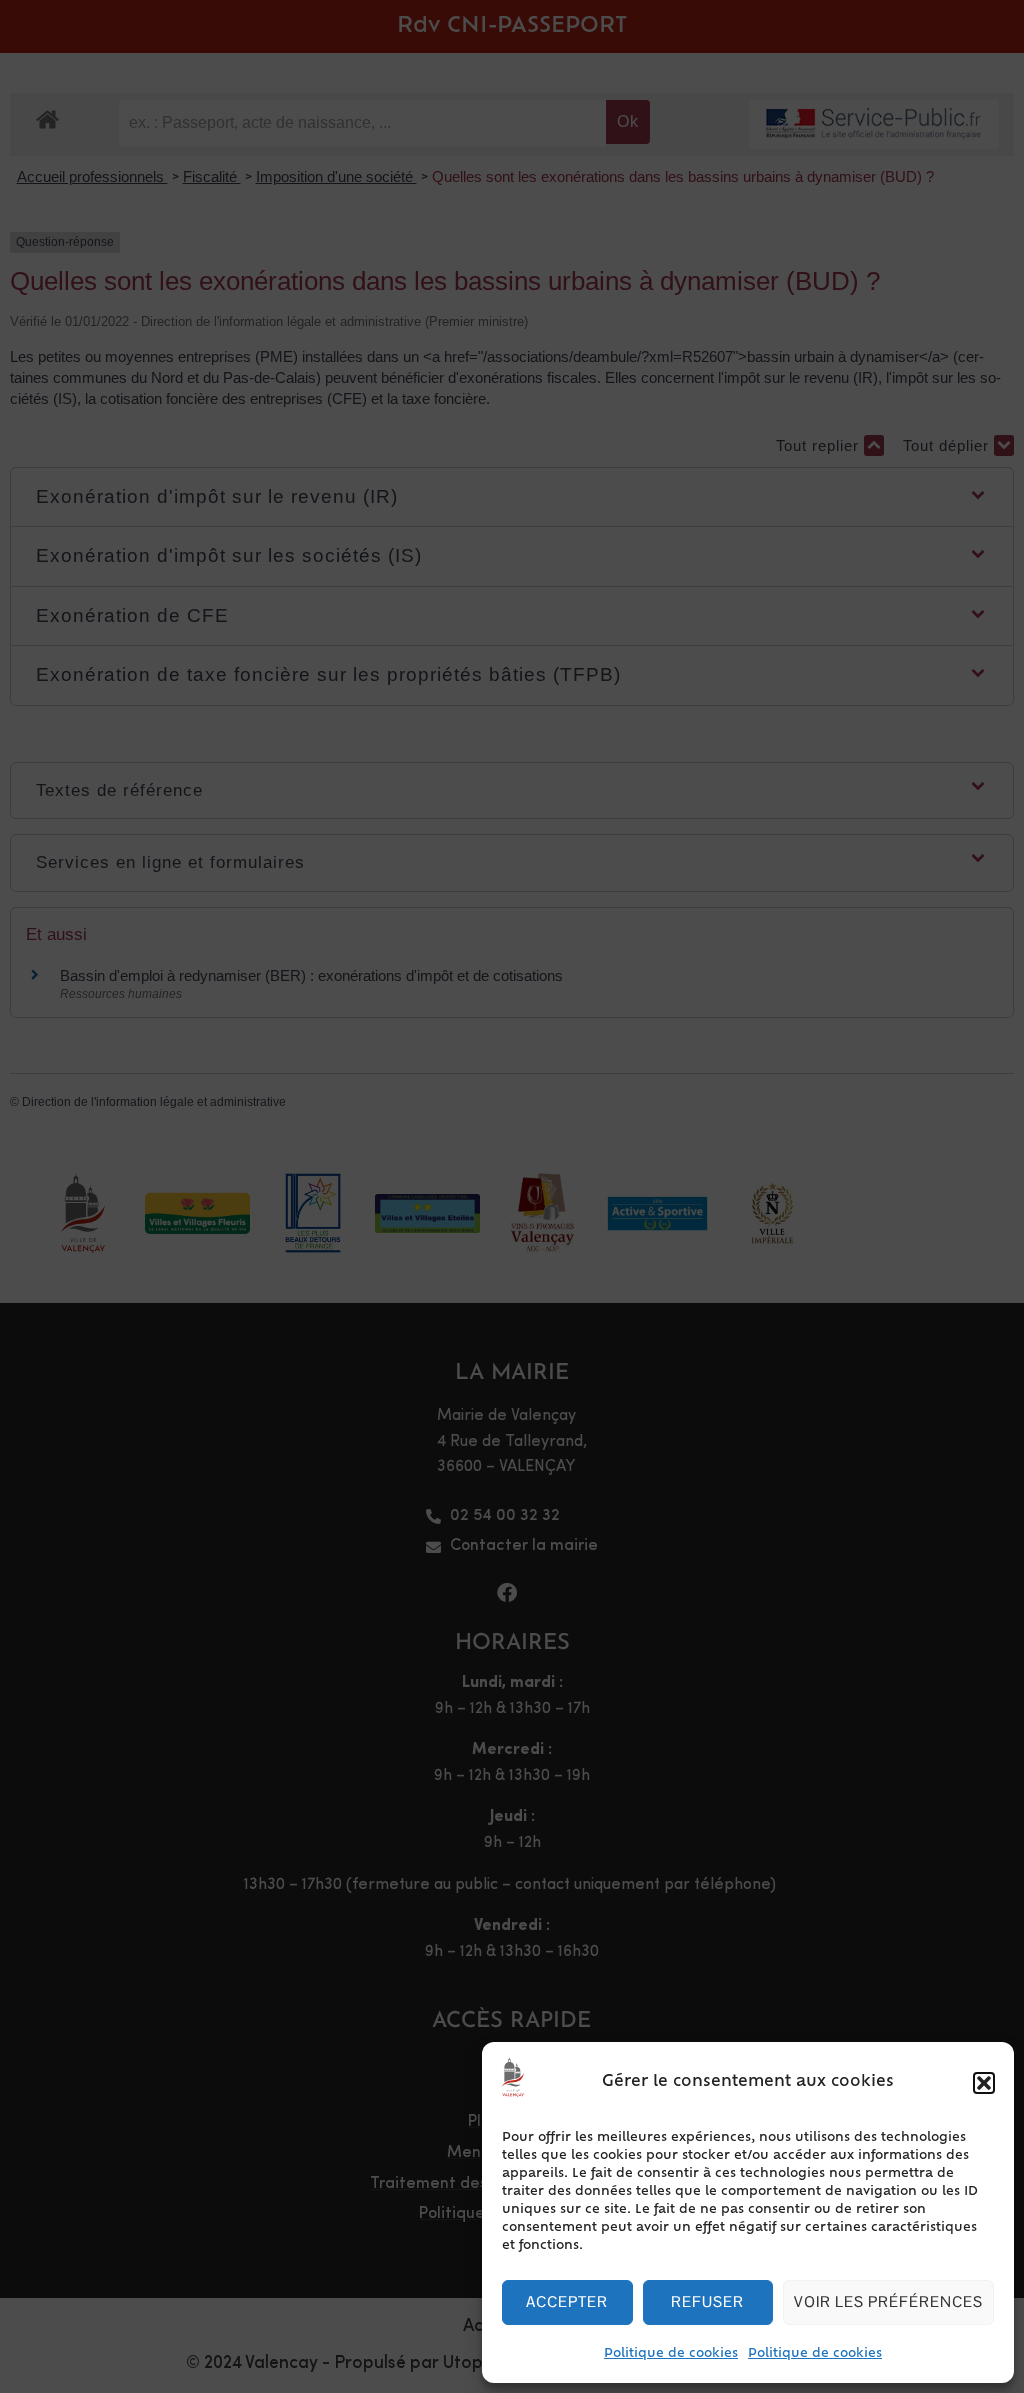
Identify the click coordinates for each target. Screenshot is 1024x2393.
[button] (984, 2083)
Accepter (567, 2301)
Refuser (707, 2301)
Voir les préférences (888, 2301)
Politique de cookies (671, 2354)
